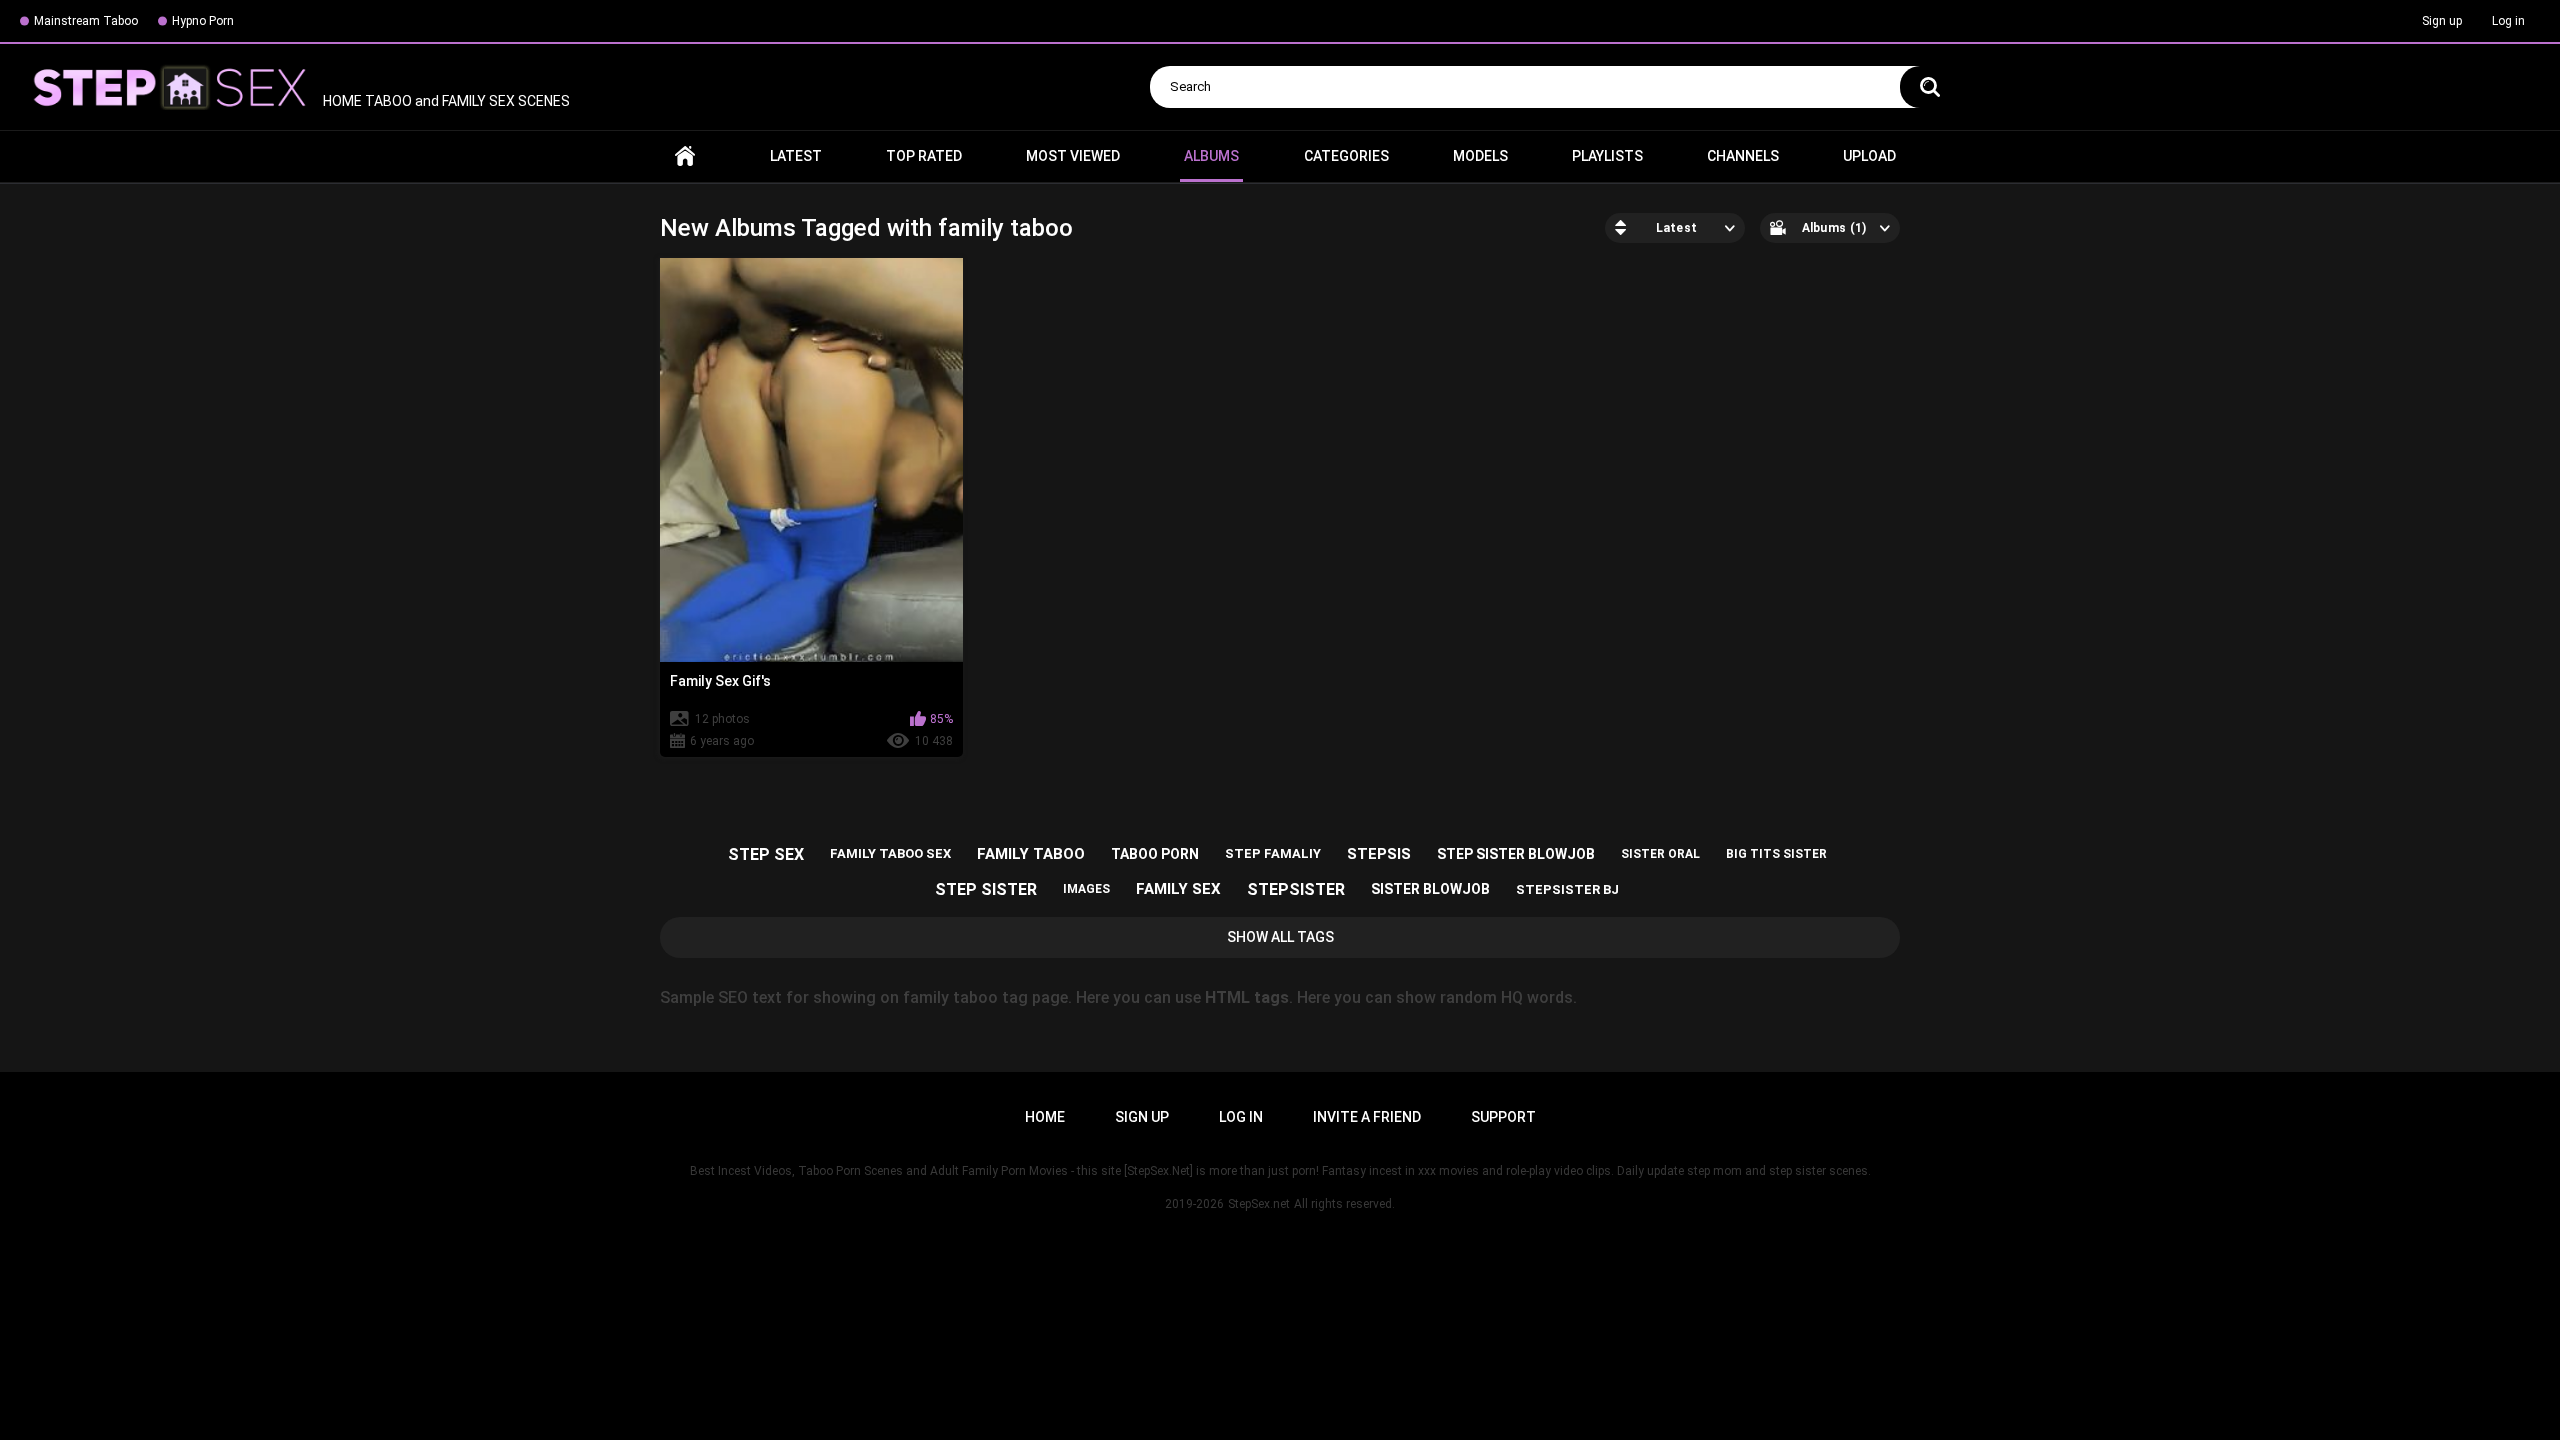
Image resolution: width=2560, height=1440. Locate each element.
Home (685, 156)
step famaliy (1273, 853)
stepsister (1296, 889)
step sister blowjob (1516, 854)
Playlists (1607, 156)
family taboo (1031, 854)
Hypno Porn (203, 21)
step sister (986, 889)
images (1086, 889)
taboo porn (1155, 854)
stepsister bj (1567, 889)
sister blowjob (1430, 889)
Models (1480, 156)
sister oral (1660, 854)
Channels (1743, 156)
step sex (766, 854)
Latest (796, 156)
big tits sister (1776, 854)
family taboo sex (890, 853)
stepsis (1379, 854)
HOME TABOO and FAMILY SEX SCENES (445, 101)
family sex (1178, 889)
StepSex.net (1259, 1204)
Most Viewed (1073, 156)
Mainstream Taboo (86, 21)
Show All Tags (1280, 937)
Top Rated (924, 156)
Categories (1346, 156)
